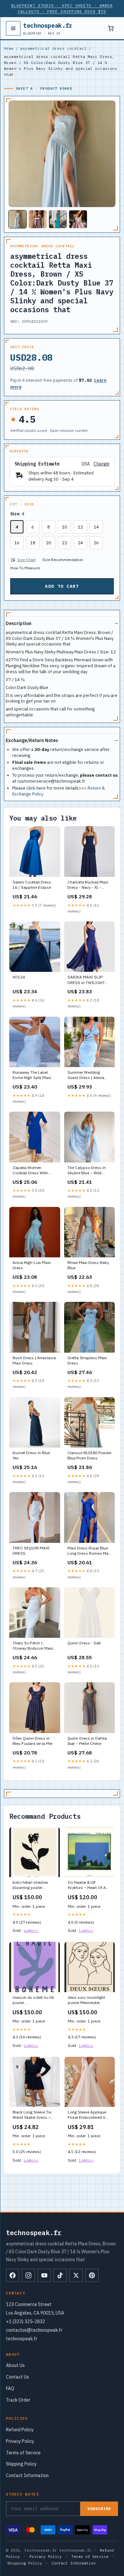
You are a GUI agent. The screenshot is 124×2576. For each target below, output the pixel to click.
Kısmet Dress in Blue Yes (31, 1455)
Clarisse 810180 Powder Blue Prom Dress (89, 1455)
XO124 (19, 977)
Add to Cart (62, 586)
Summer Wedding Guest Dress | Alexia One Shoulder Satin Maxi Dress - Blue (86, 1075)
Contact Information (27, 2475)
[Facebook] (13, 2275)
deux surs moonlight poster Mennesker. (86, 2000)
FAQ (10, 2388)
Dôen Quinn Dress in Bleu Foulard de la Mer (33, 1741)
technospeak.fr (48, 28)
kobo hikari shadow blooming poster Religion (30, 1885)
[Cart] (111, 28)
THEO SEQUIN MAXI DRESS (31, 1551)
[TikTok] (60, 2275)
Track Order (18, 2400)
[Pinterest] (92, 2275)
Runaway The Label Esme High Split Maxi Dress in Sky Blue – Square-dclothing (32, 1075)
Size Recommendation (63, 560)
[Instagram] (28, 2275)
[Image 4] (78, 219)
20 (49, 543)
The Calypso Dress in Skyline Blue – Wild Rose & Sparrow (87, 1171)
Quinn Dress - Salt (84, 1643)
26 (96, 543)
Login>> (31, 1930)
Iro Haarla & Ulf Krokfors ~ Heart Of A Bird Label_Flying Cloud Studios (89, 1885)
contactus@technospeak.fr (34, 2330)
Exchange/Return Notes (32, 740)
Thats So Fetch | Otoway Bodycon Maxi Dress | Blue (33, 1646)
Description (19, 623)
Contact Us (18, 2377)
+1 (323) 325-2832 (25, 2321)
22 (64, 543)
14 (96, 527)
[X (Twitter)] (76, 2275)
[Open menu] (13, 28)
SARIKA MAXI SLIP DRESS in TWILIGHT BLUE (86, 980)
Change (102, 464)
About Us (15, 2365)
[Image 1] (18, 219)
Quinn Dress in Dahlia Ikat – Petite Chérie (87, 1741)
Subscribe (99, 2509)
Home (9, 48)
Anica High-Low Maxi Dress (32, 1265)
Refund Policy (20, 2430)
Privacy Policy (20, 2441)
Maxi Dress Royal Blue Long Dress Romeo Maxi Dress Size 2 (89, 1551)
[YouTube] (44, 2275)
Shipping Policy (21, 2464)
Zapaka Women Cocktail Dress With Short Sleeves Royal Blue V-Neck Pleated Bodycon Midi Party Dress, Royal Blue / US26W (31, 1171)
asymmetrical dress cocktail (53, 48)
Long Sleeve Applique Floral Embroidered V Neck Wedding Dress (87, 2115)
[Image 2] (38, 219)
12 (80, 527)
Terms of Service (23, 2453)
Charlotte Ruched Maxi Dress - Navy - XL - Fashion (88, 885)
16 (17, 543)
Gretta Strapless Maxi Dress (87, 1360)
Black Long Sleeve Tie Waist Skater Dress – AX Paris (32, 2115)
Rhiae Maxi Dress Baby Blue (88, 1265)
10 (64, 527)
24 (80, 543)
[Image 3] (58, 219)
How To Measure (25, 568)
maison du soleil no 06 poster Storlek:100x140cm (33, 2000)
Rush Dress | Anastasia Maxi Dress (34, 1360)
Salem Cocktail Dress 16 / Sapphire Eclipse (32, 885)
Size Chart (26, 560)
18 (33, 543)
